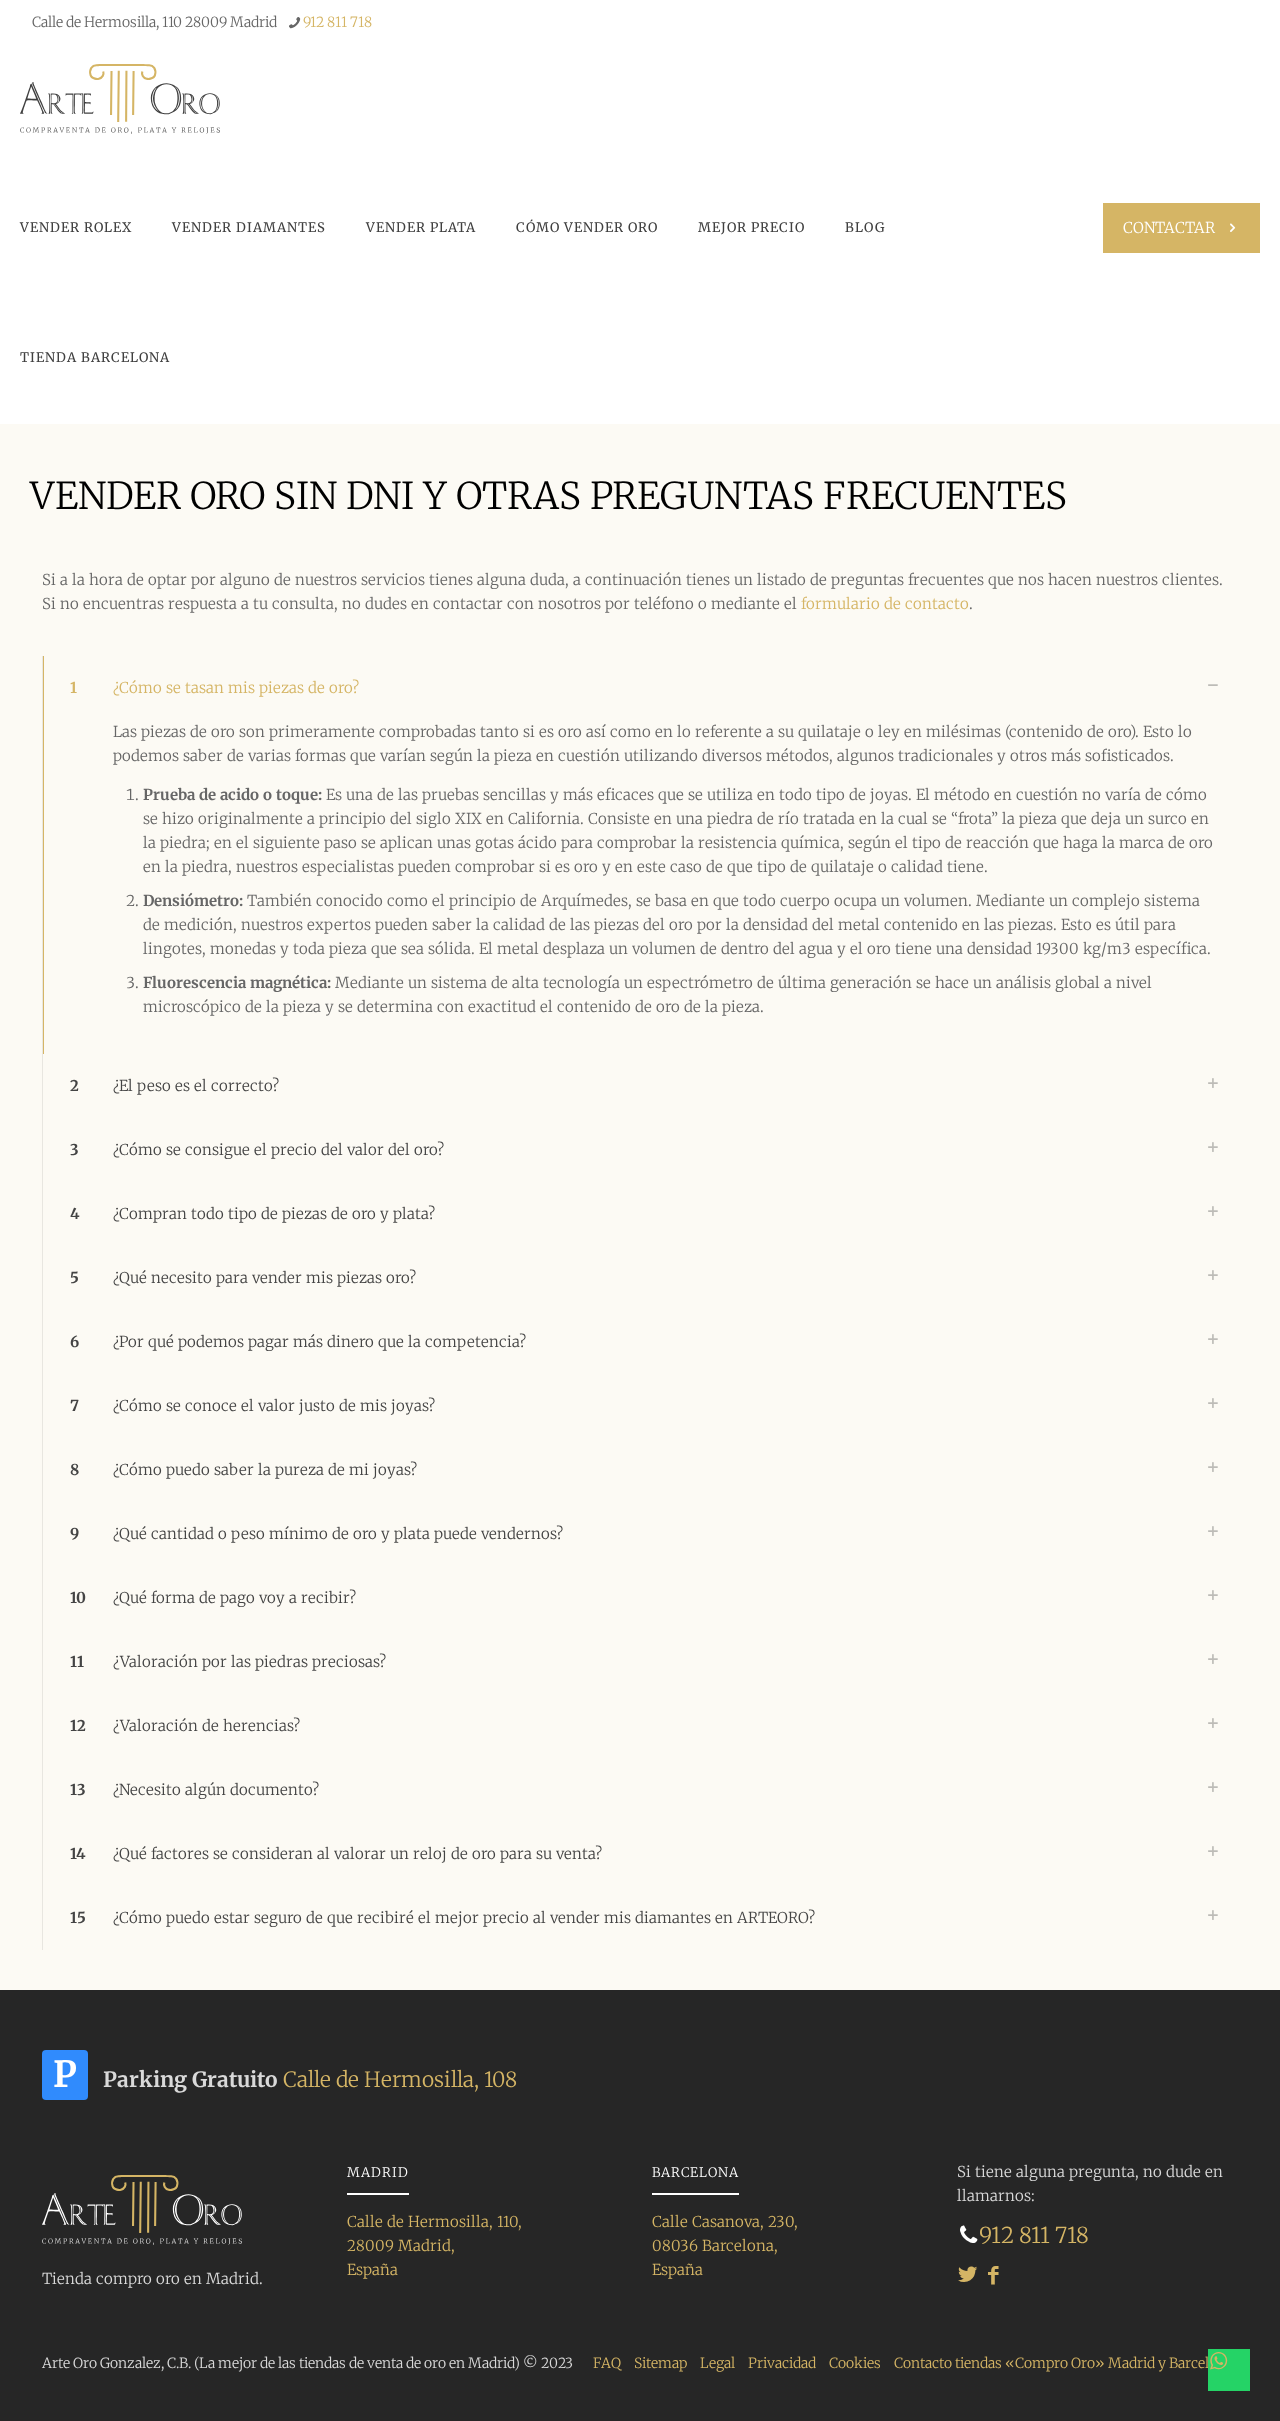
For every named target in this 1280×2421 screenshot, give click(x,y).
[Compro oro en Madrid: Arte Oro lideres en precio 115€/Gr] (120, 98)
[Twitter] (967, 2274)
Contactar (1169, 227)
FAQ (607, 2363)
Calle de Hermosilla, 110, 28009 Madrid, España (434, 2245)
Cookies (855, 2363)
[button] (640, 855)
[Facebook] (993, 2274)
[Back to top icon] (1179, 2370)
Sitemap (660, 2363)
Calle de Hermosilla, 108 (400, 2079)
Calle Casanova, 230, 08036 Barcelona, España (725, 2245)
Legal (717, 2363)
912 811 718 (337, 22)
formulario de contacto (885, 603)
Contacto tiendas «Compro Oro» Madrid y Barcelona (1063, 2363)
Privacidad (782, 2363)
